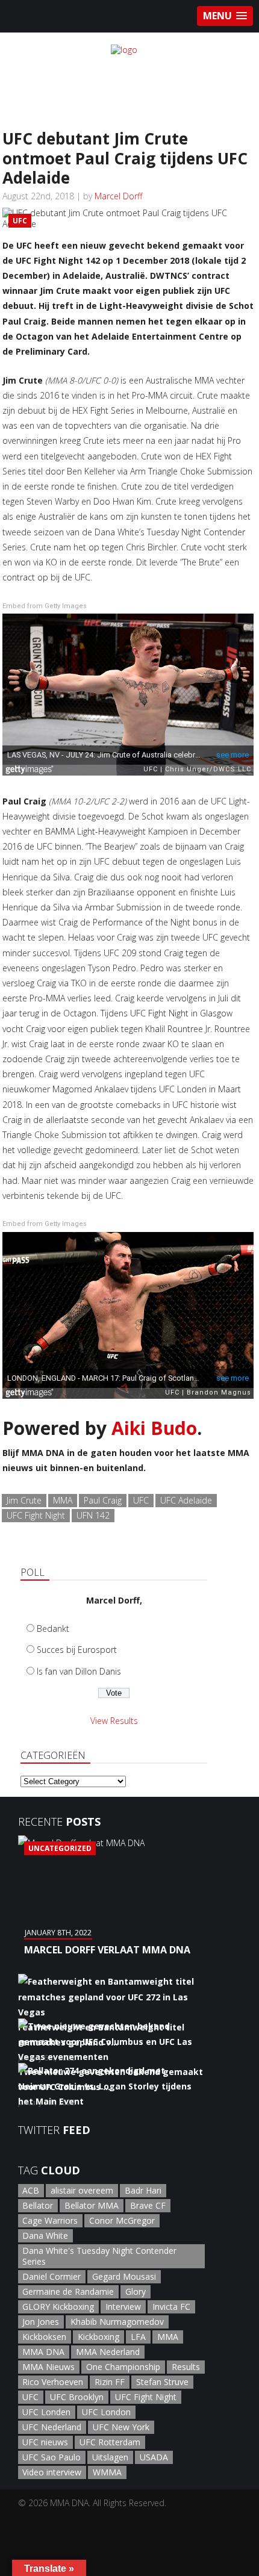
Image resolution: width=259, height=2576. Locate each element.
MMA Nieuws (48, 2367)
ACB (31, 2190)
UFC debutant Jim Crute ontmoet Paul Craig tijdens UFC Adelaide (125, 158)
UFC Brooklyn (77, 2397)
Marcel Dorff (118, 196)
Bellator (38, 2205)
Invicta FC (171, 2307)
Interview (123, 2307)
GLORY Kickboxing (58, 2307)
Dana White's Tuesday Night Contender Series (99, 2256)
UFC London (106, 2412)
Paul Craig (103, 1500)
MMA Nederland (108, 2352)
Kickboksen (44, 2337)
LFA (138, 2337)
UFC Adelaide (186, 1500)
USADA (154, 2457)
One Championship (123, 2367)
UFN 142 (93, 1515)
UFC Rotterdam (110, 2442)
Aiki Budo (154, 1428)
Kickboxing (98, 2337)
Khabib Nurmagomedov (117, 2322)
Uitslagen (110, 2457)
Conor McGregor (122, 2220)
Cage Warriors (50, 2220)
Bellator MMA (92, 2205)
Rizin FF (110, 2382)
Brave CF (148, 2205)
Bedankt (53, 1629)
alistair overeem (82, 2190)
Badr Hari (143, 2190)
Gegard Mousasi (124, 2276)
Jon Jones (41, 2322)
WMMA (107, 2472)
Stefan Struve (162, 2382)
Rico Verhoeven (53, 2382)
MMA (63, 1500)
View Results (114, 1721)
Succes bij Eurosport (77, 1650)
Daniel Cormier (51, 2276)
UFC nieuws (45, 2442)
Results (186, 2367)
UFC (141, 1500)
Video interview (52, 2472)
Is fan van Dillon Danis (79, 1671)
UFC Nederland (52, 2427)
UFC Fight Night (36, 1515)
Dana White (45, 2235)
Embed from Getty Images (45, 606)
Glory (136, 2291)
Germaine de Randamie (68, 2291)
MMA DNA (43, 2352)
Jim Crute (24, 1500)
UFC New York (121, 2427)
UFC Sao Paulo (51, 2457)
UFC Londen (46, 2412)
